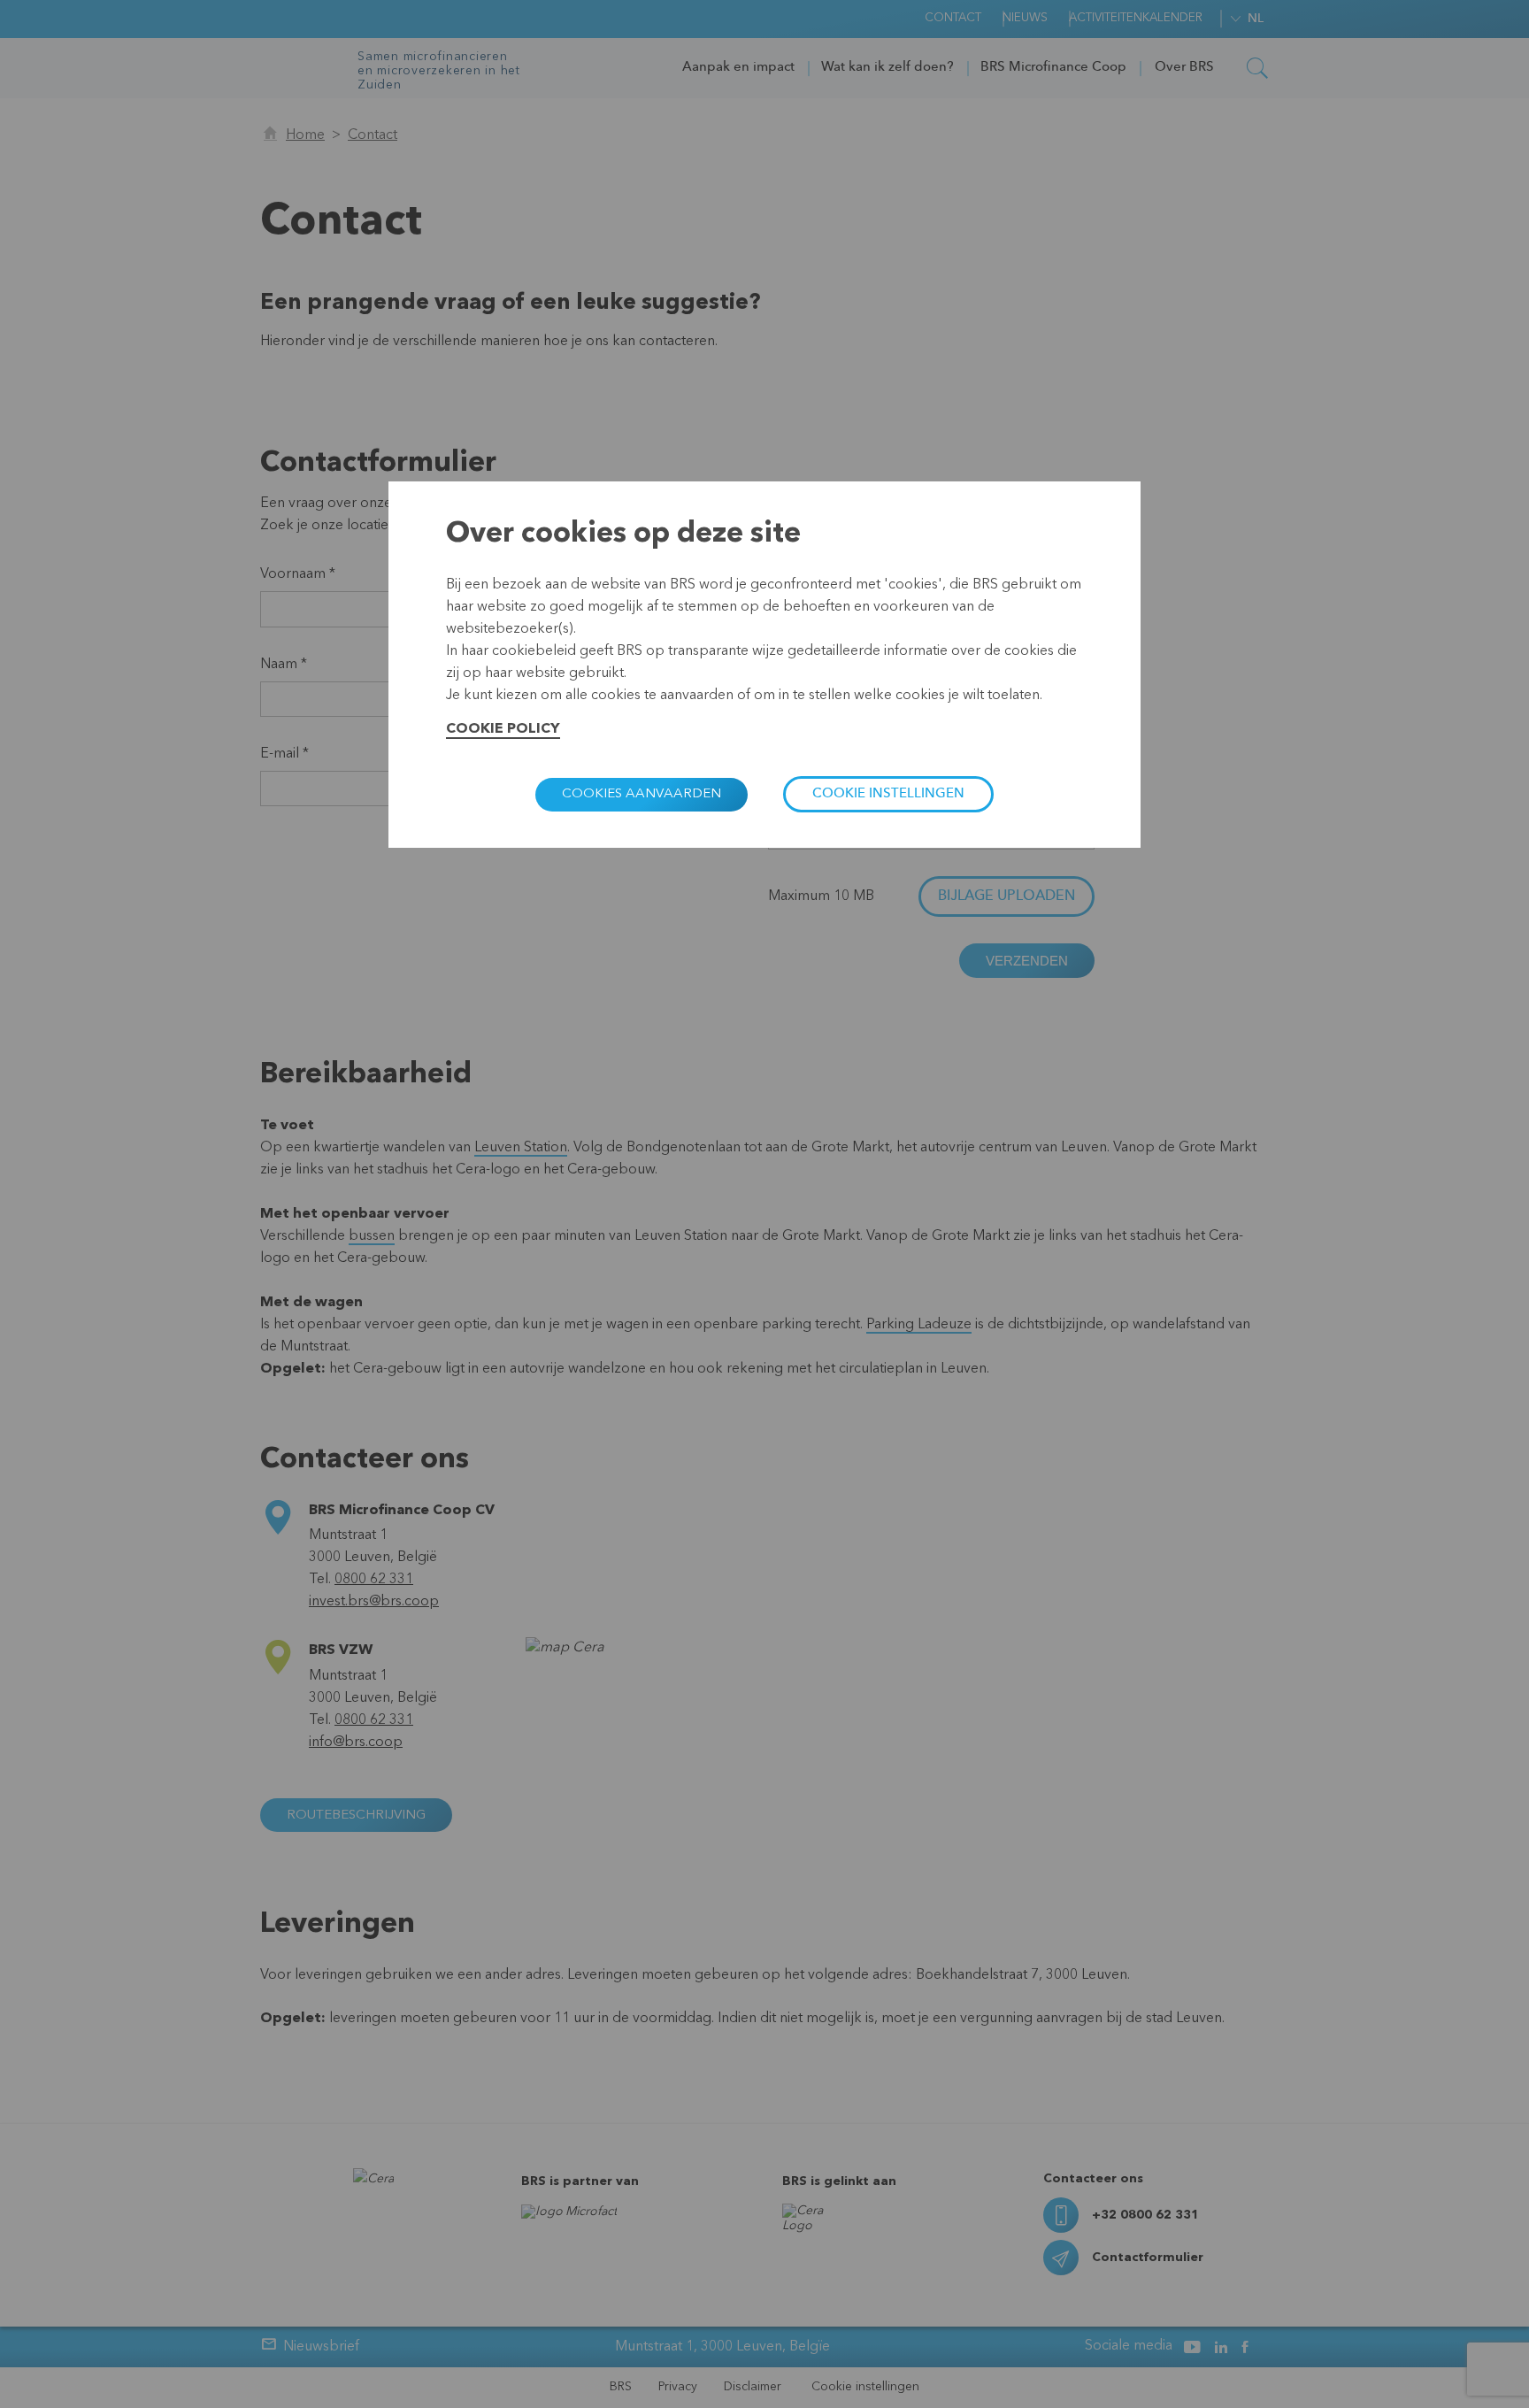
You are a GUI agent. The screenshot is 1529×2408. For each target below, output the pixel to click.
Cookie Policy (503, 729)
